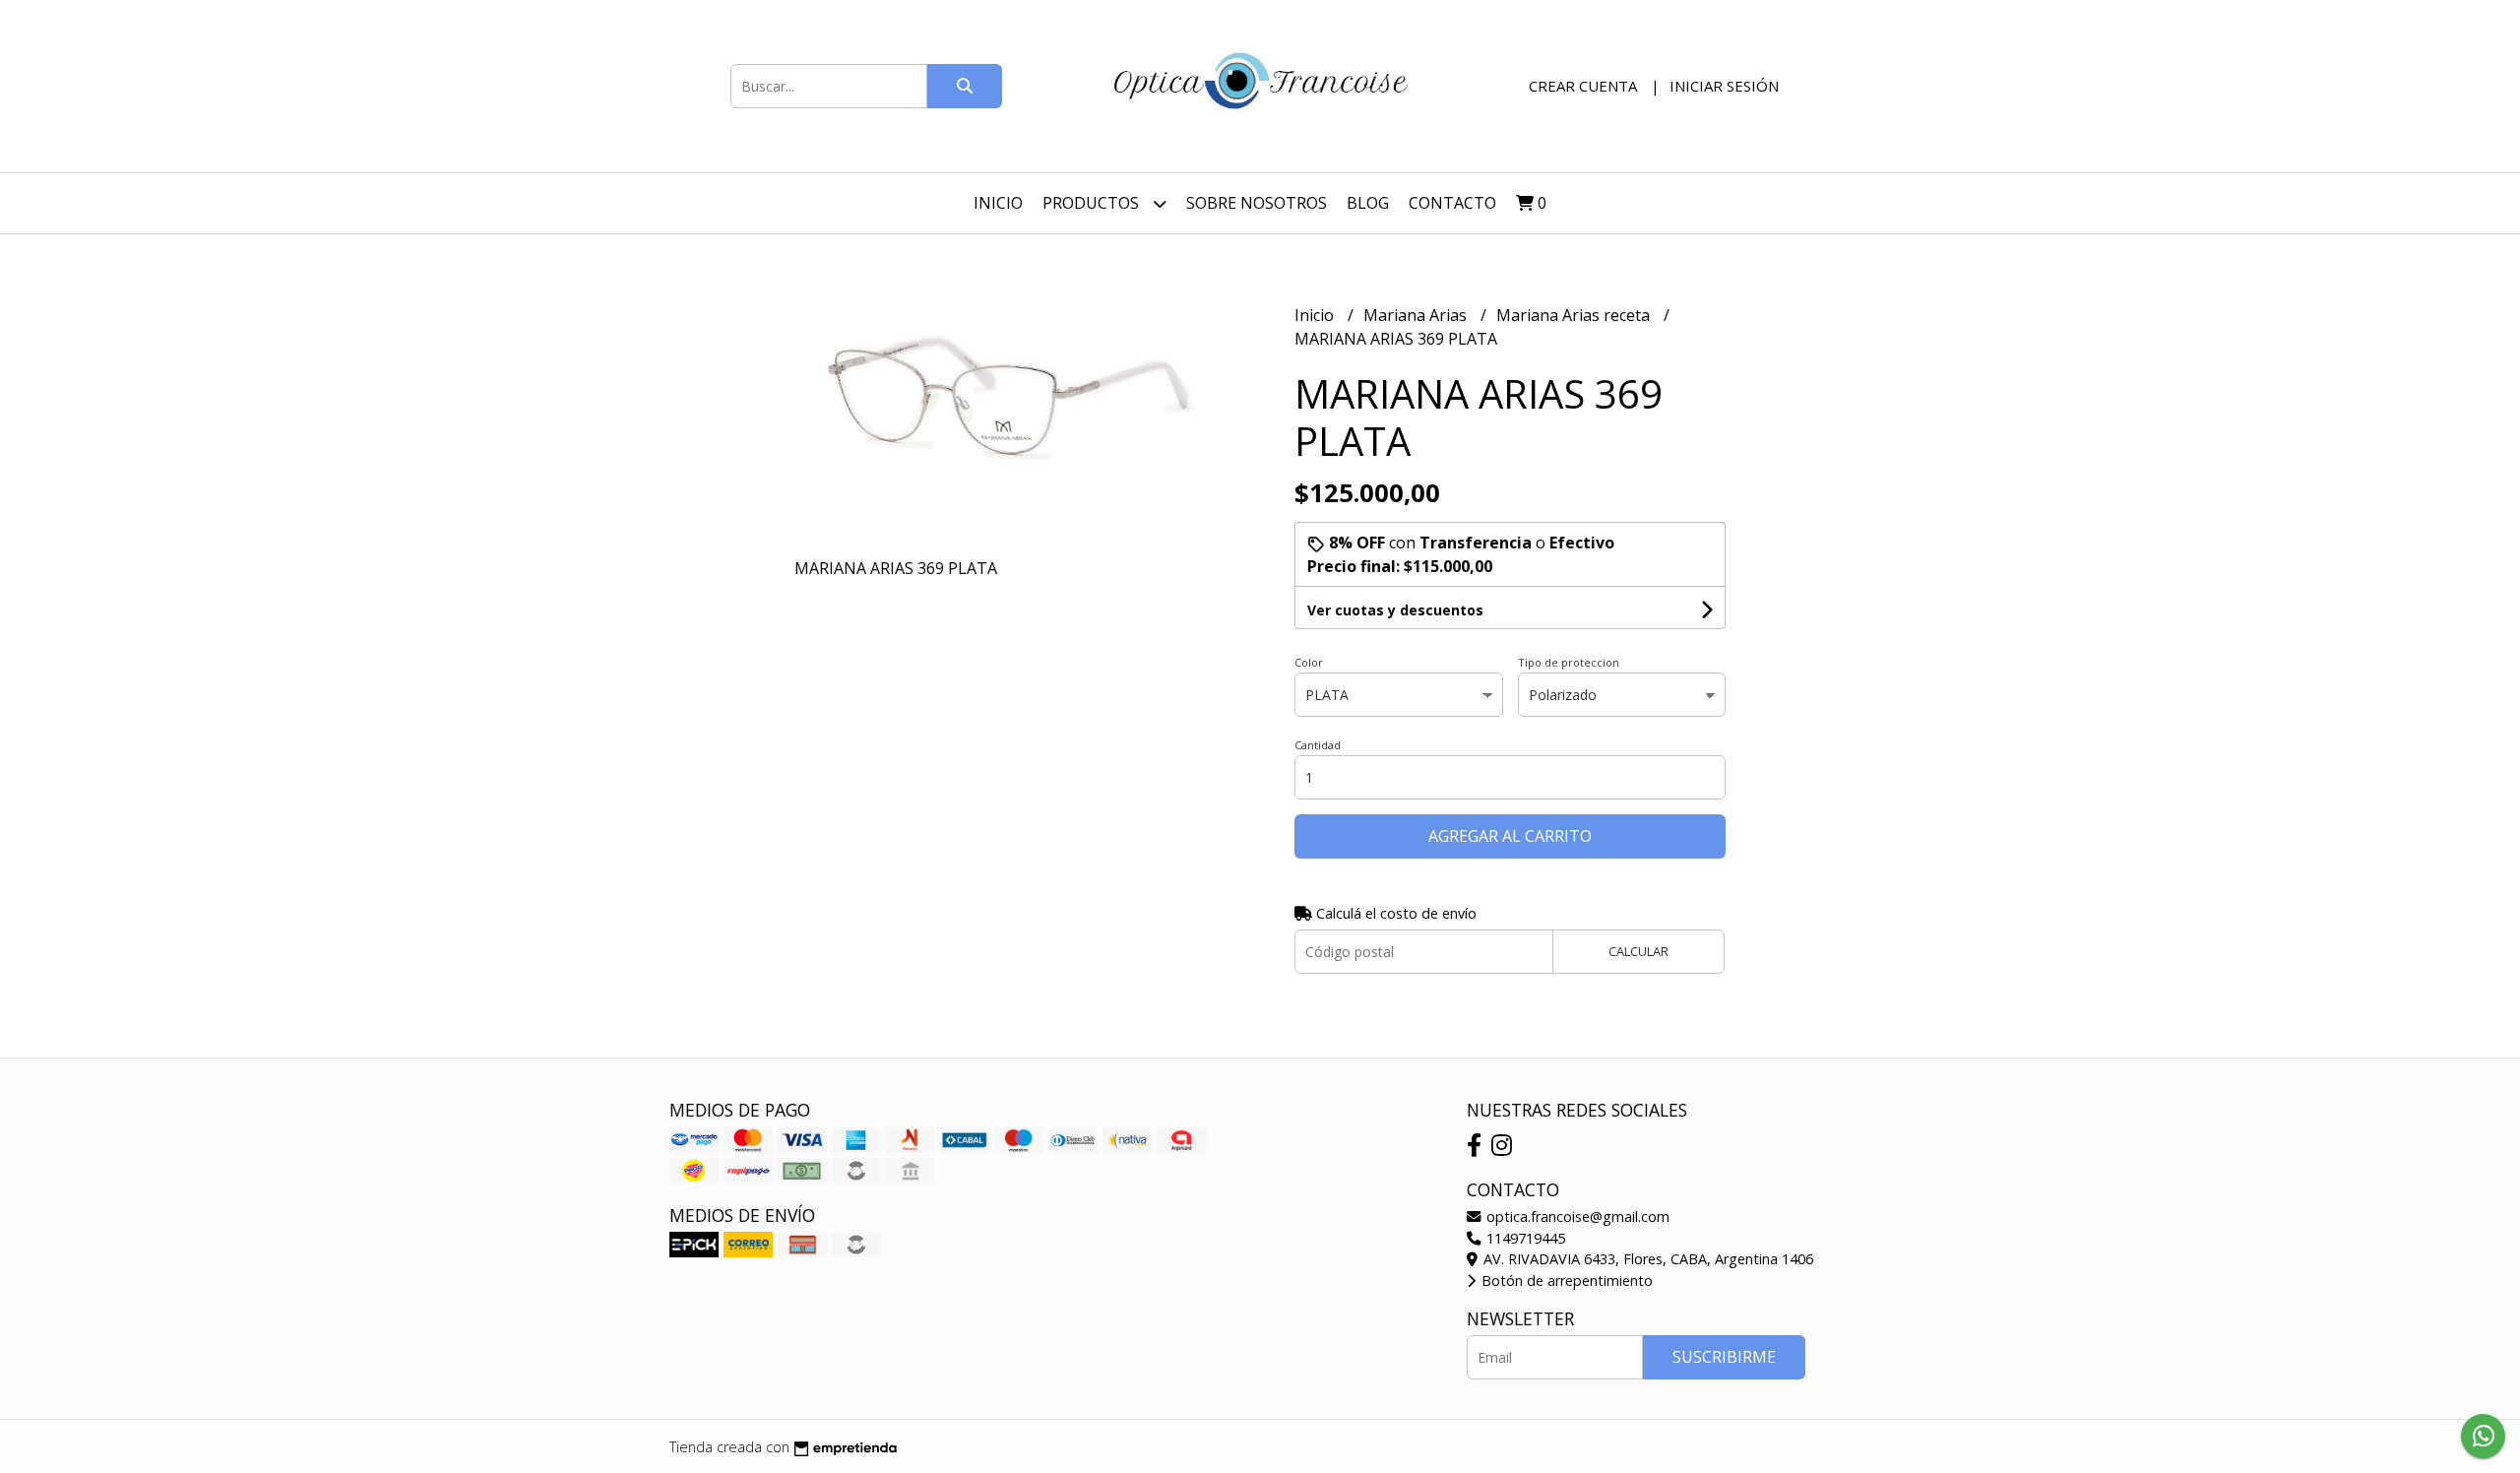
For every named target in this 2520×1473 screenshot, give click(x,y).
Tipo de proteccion (1569, 662)
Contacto (1452, 203)
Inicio (998, 203)
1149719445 (1524, 1238)
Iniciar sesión (1724, 86)
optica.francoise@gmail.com (1576, 1217)
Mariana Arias (1417, 315)
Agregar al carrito (1510, 836)
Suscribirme (1724, 1357)
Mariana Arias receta (1575, 315)
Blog (1368, 203)
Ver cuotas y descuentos (1395, 610)
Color (1309, 662)
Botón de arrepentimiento (1565, 1281)
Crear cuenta (1583, 86)
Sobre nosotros (1257, 203)
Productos (1093, 203)
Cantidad (1318, 745)
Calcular (1638, 951)
